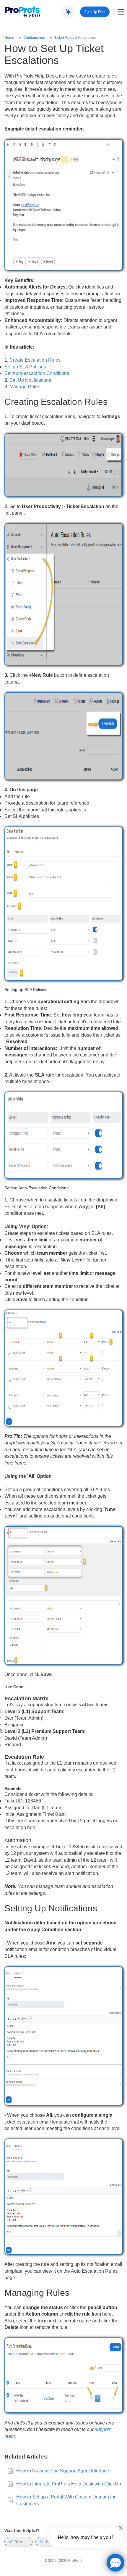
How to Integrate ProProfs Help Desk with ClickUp (69, 2484)
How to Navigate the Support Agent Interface (63, 2471)
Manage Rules (25, 387)
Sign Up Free (95, 12)
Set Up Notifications (30, 380)
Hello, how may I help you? (86, 2537)
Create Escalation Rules (35, 360)
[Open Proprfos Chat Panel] (115, 2563)
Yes (18, 2542)
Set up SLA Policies (25, 367)
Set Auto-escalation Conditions (37, 373)
